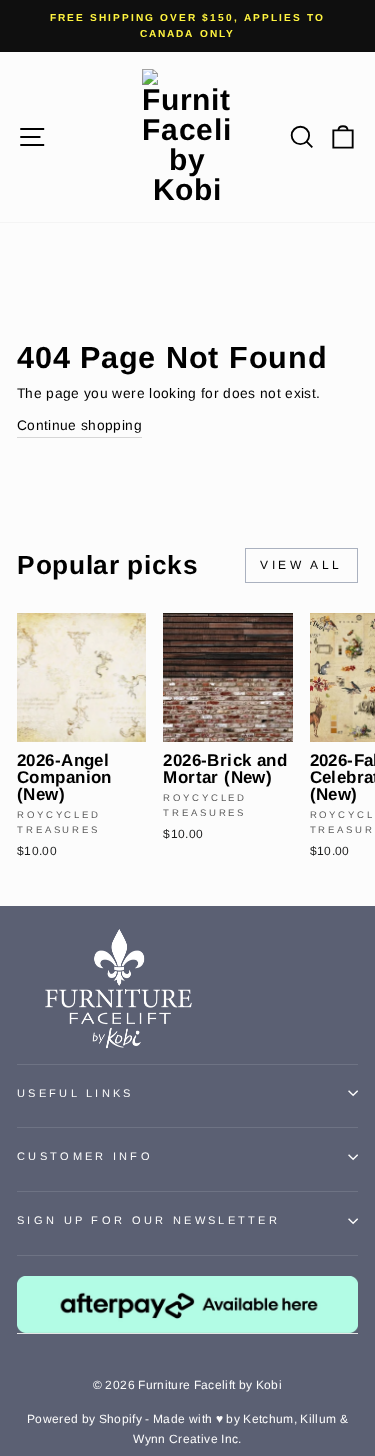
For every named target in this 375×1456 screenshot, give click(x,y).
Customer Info (85, 1156)
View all (301, 565)
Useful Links (75, 1093)
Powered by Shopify (84, 1419)
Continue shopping (79, 425)
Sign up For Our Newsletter (148, 1220)
